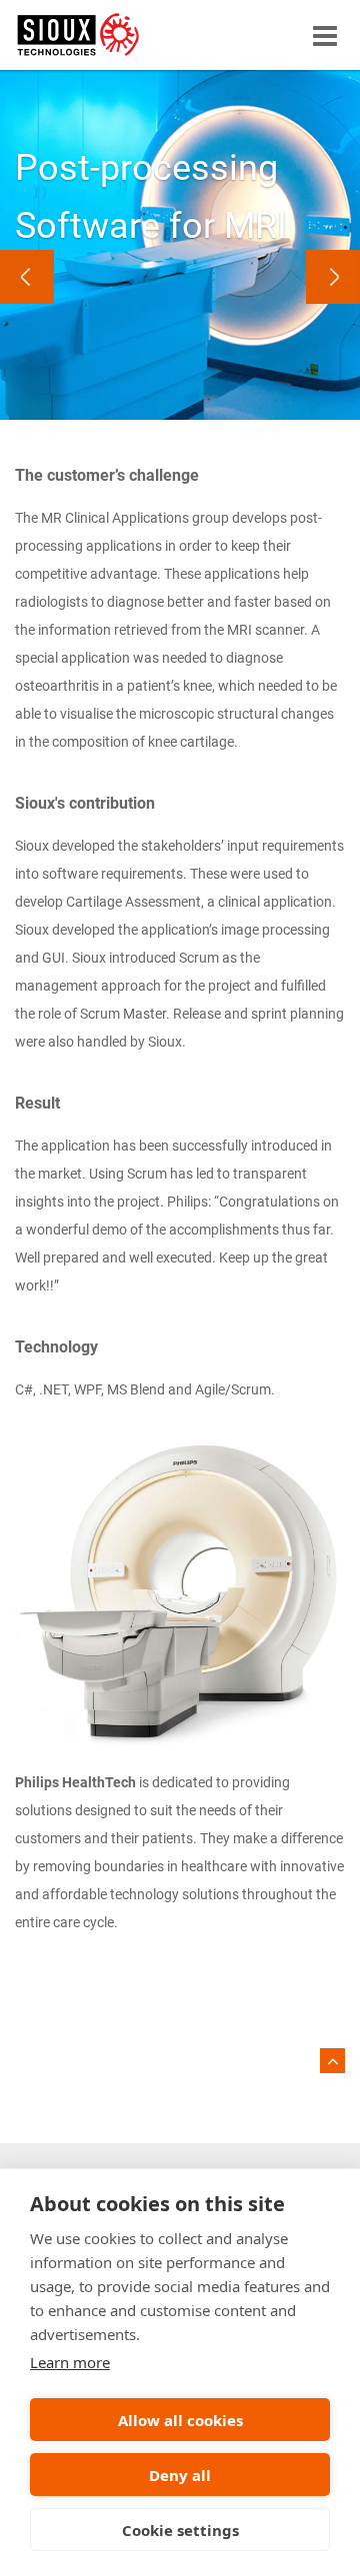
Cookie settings (180, 2530)
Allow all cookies (180, 2420)
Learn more (70, 2362)
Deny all (180, 2475)
